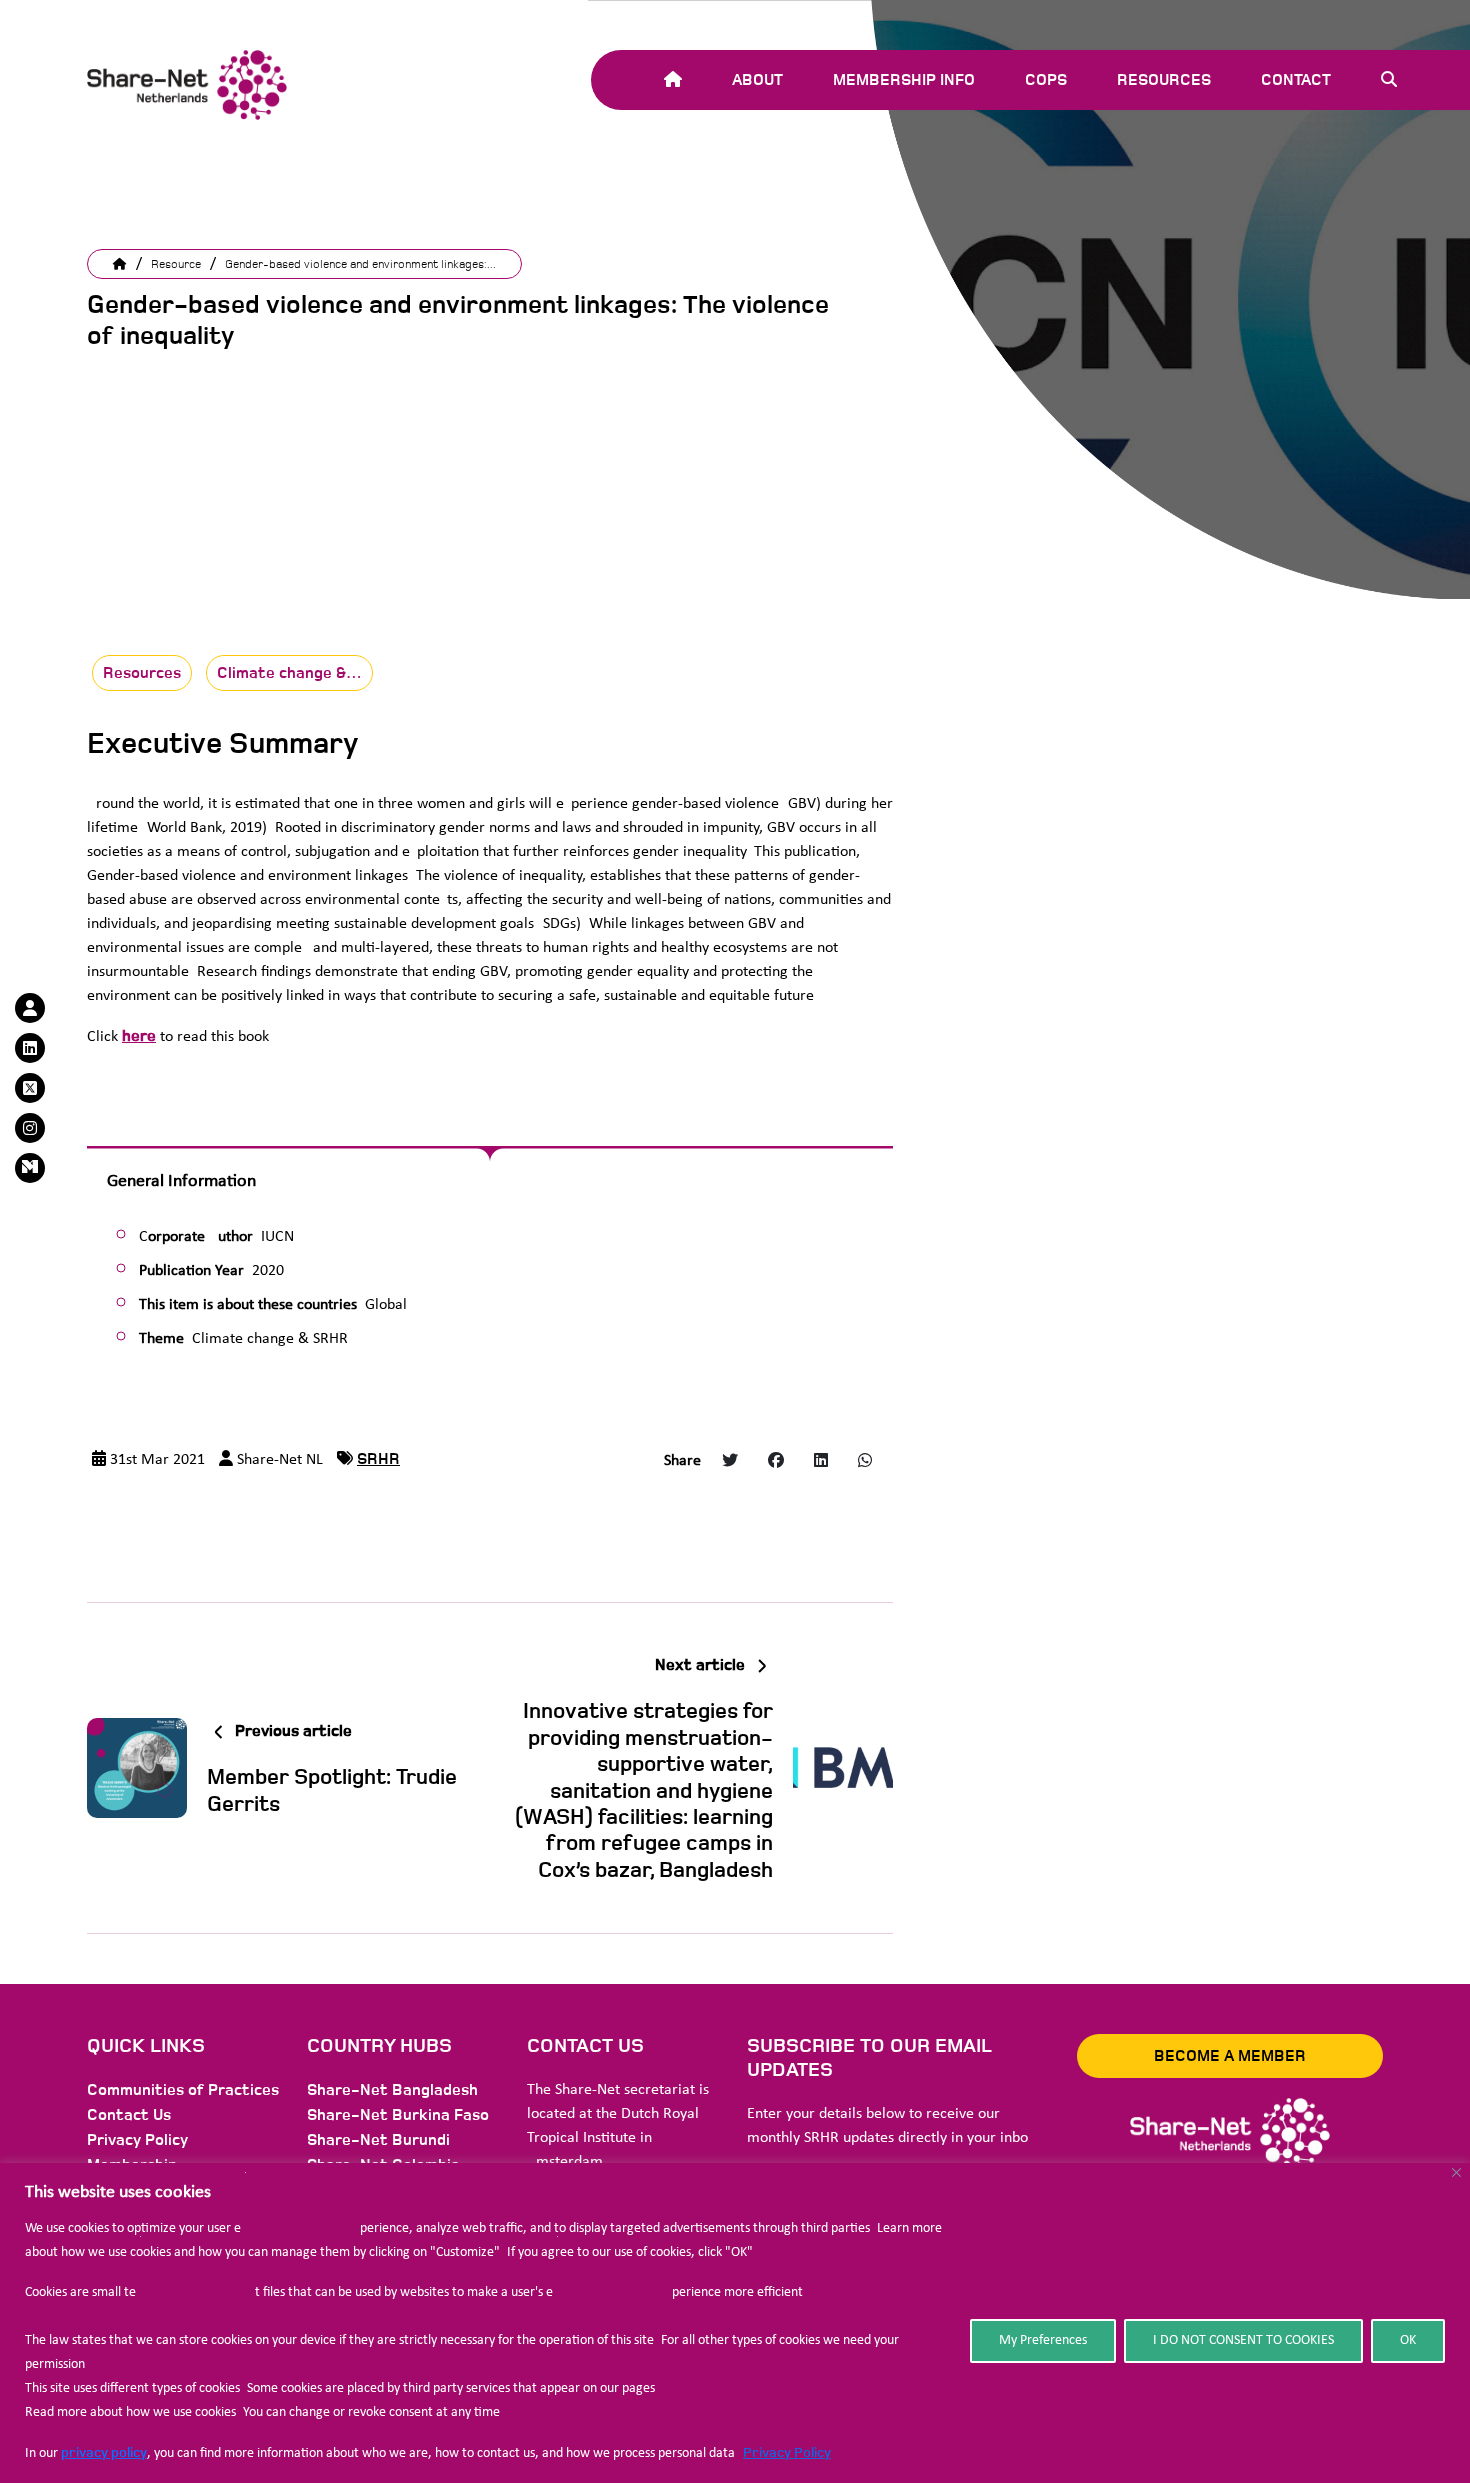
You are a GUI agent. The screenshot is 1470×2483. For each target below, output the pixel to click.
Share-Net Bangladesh (392, 2090)
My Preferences (1043, 2340)
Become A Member (1230, 2056)
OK (1408, 2340)
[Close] (1456, 2172)
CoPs (1046, 80)
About (757, 80)
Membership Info (904, 80)
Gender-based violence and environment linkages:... (360, 264)
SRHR (378, 1459)
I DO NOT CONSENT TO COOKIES (1243, 2340)
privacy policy (104, 2452)
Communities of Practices (183, 2090)
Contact (1296, 80)
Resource (176, 264)
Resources (1164, 80)
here (139, 1036)
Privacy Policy (787, 2452)
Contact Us (129, 2115)
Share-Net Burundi (378, 2140)
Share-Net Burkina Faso (398, 2115)
